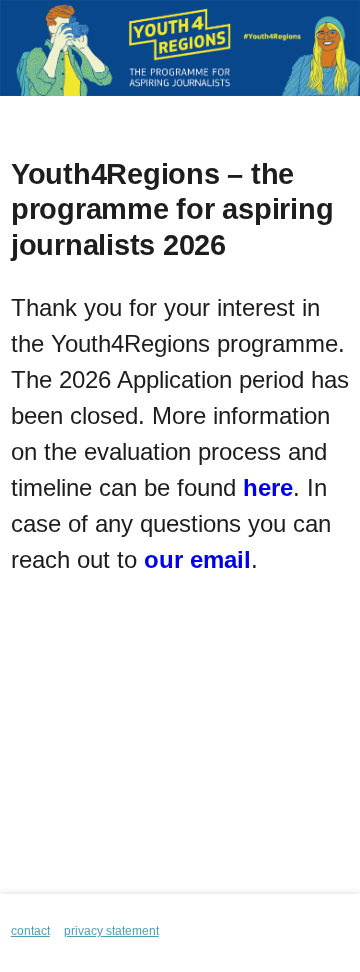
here (268, 487)
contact (30, 931)
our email (197, 559)
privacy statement (111, 931)
